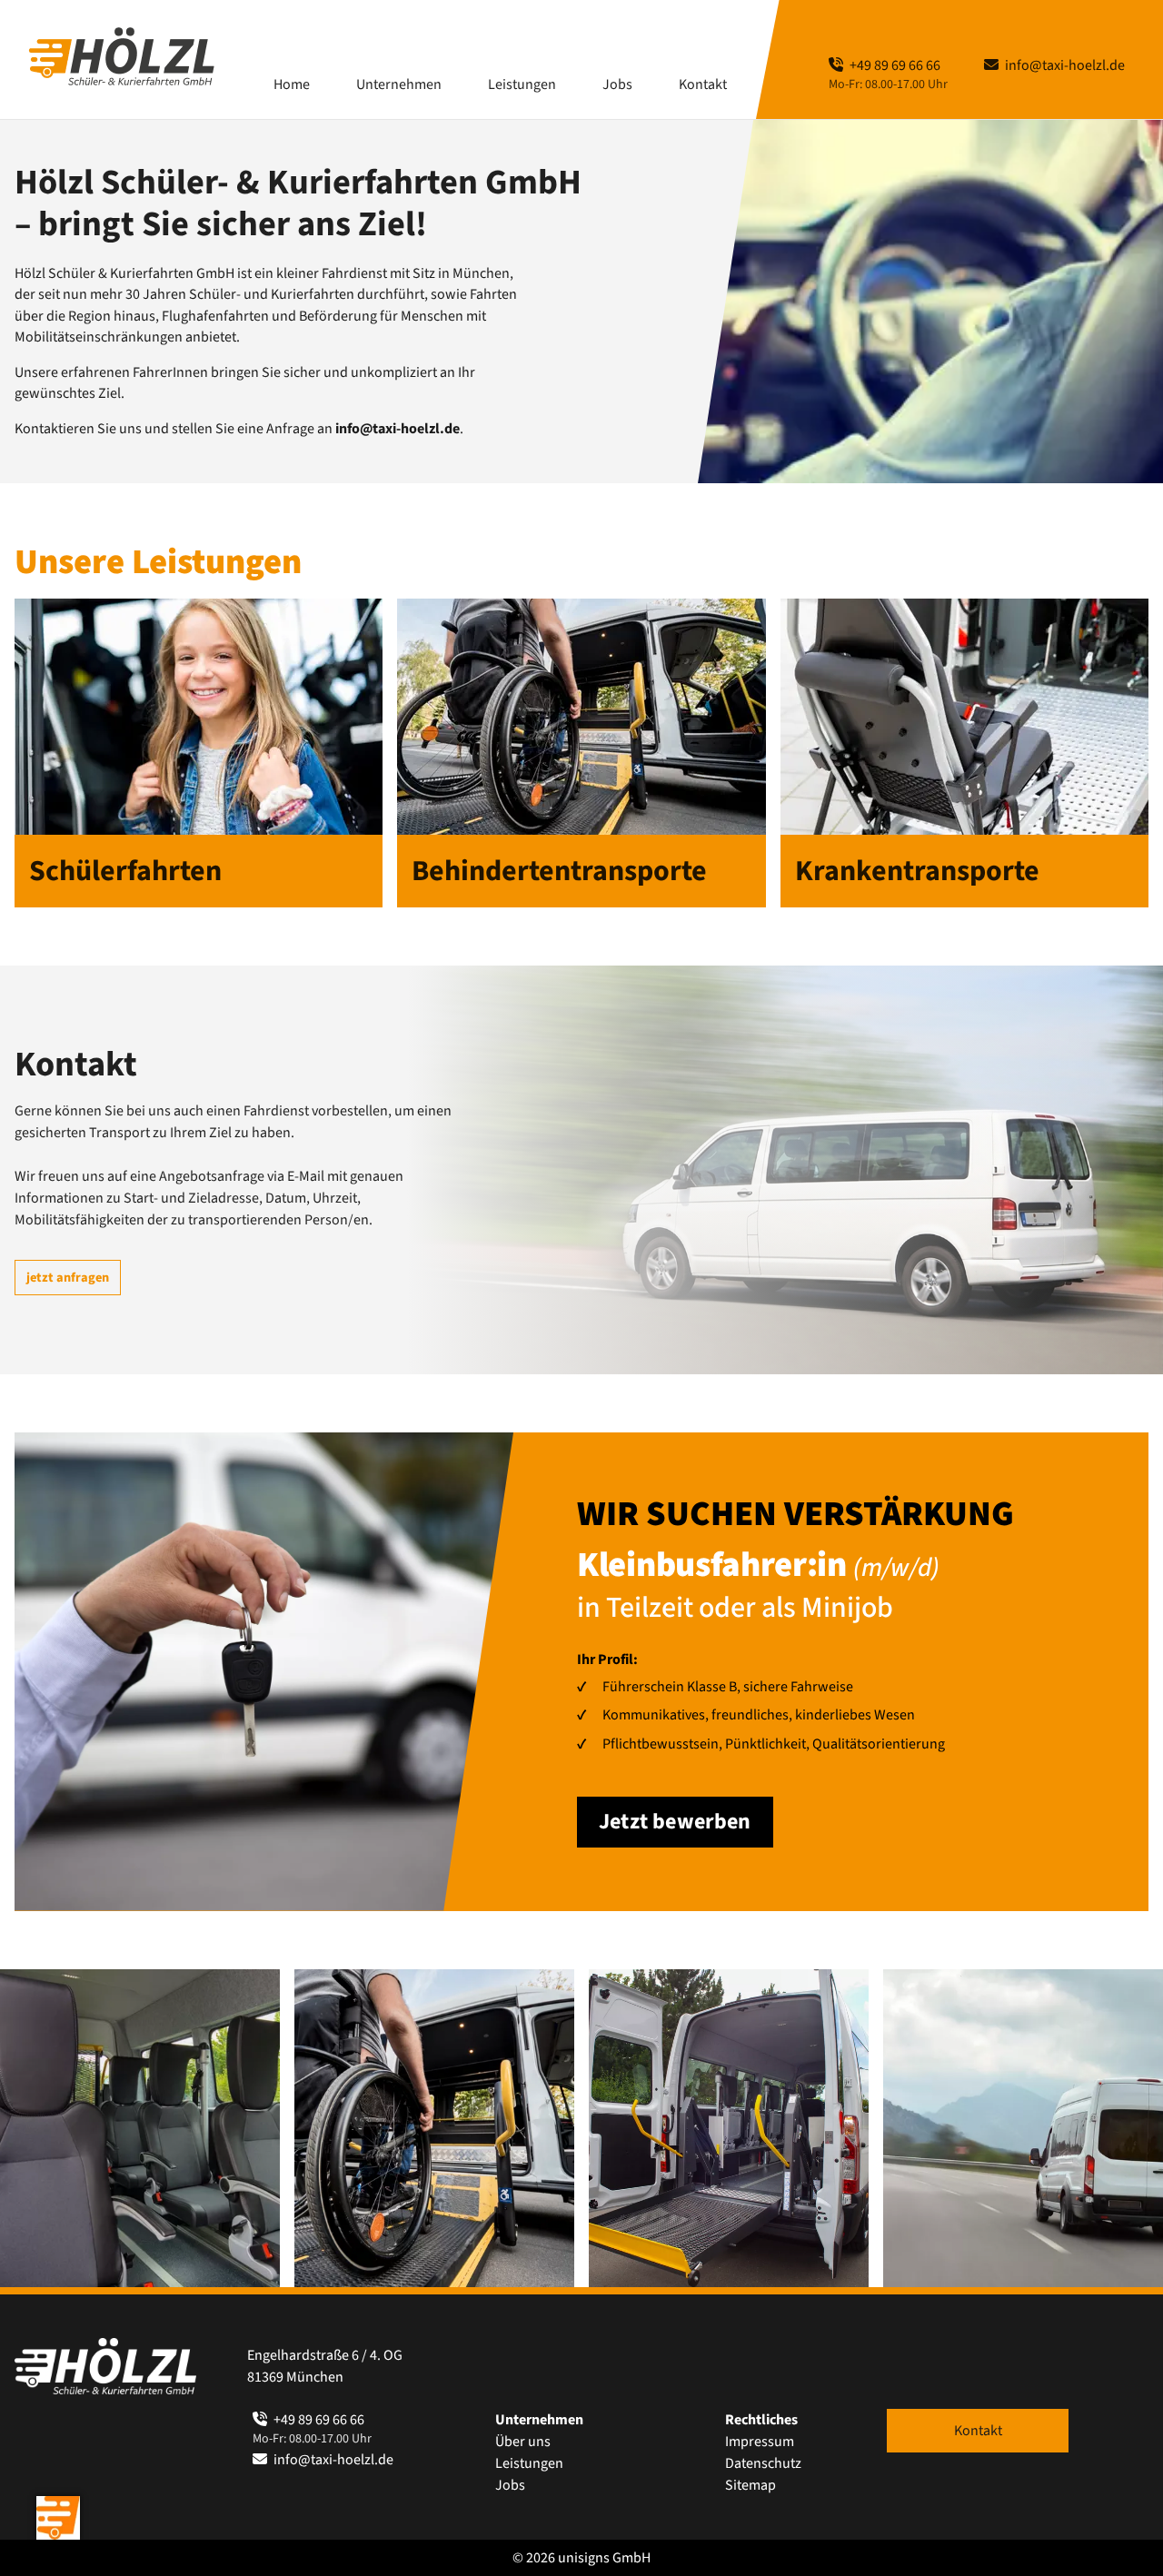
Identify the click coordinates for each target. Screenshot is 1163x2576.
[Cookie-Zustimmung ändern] (58, 2518)
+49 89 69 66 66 (894, 65)
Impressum (760, 2442)
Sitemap (750, 2485)
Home (292, 84)
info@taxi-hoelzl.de (1064, 65)
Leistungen (529, 2463)
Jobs (617, 84)
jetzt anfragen (68, 1278)
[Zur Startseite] (122, 56)
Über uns (523, 2442)
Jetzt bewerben (675, 1822)
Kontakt (703, 84)
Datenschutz (763, 2463)
